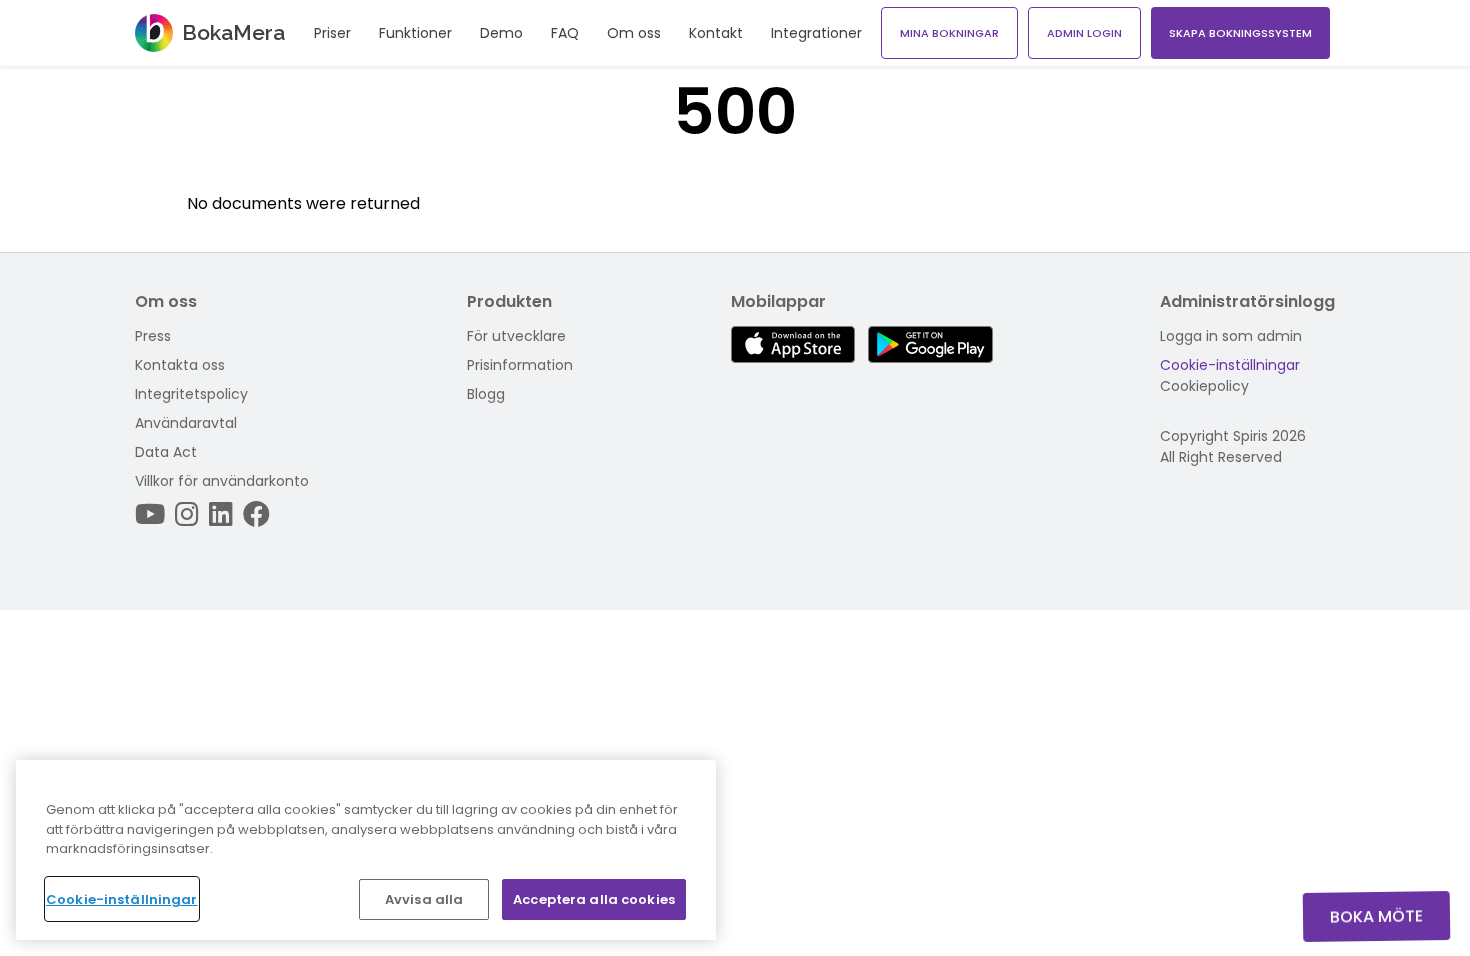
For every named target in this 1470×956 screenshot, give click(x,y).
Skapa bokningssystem (1240, 33)
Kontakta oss (180, 365)
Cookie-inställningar (1230, 365)
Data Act (166, 452)
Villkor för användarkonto (222, 481)
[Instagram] (187, 514)
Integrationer (816, 33)
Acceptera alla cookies (594, 898)
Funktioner (415, 33)
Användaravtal (186, 423)
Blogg (486, 394)
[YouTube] (150, 514)
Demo (501, 33)
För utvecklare (516, 336)
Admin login (1084, 33)
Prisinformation (520, 365)
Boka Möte (1376, 916)
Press (153, 336)
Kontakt (716, 33)
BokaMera (233, 32)
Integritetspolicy (191, 394)
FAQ (565, 33)
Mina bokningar (949, 33)
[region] (366, 850)
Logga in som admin (1231, 336)
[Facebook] (256, 514)
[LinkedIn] (221, 514)
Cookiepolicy (1204, 386)
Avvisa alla (424, 898)
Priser (332, 33)
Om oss (634, 33)
